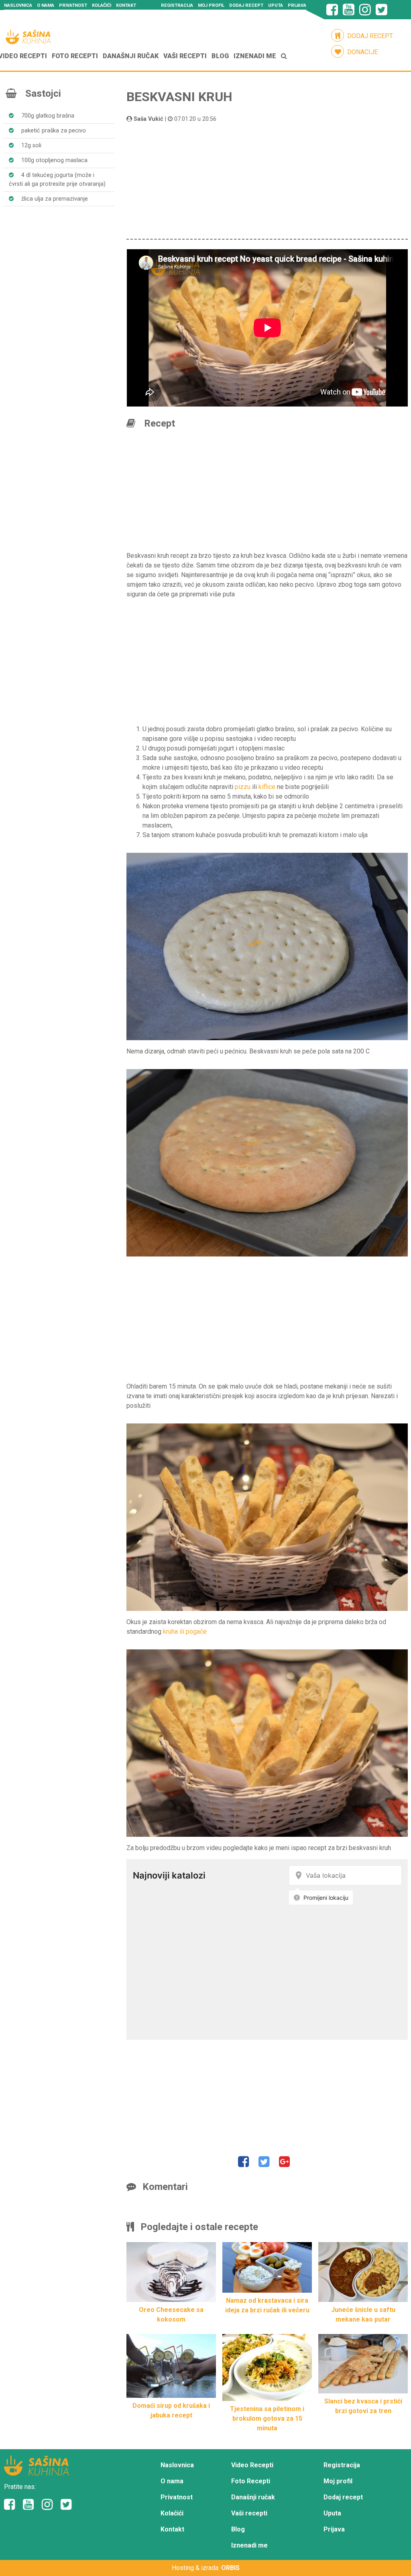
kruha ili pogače (185, 1632)
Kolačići (102, 5)
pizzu (243, 787)
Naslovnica (18, 5)
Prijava (297, 5)
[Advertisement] (267, 180)
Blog (220, 56)
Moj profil (211, 5)
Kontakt (126, 5)
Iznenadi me (255, 56)
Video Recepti (252, 2465)
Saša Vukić (149, 119)
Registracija (177, 5)
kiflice (267, 787)
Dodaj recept (246, 5)
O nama (46, 5)
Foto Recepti (75, 56)
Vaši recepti (185, 56)
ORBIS (230, 2568)
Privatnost (73, 5)
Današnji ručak (131, 56)
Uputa (276, 5)
